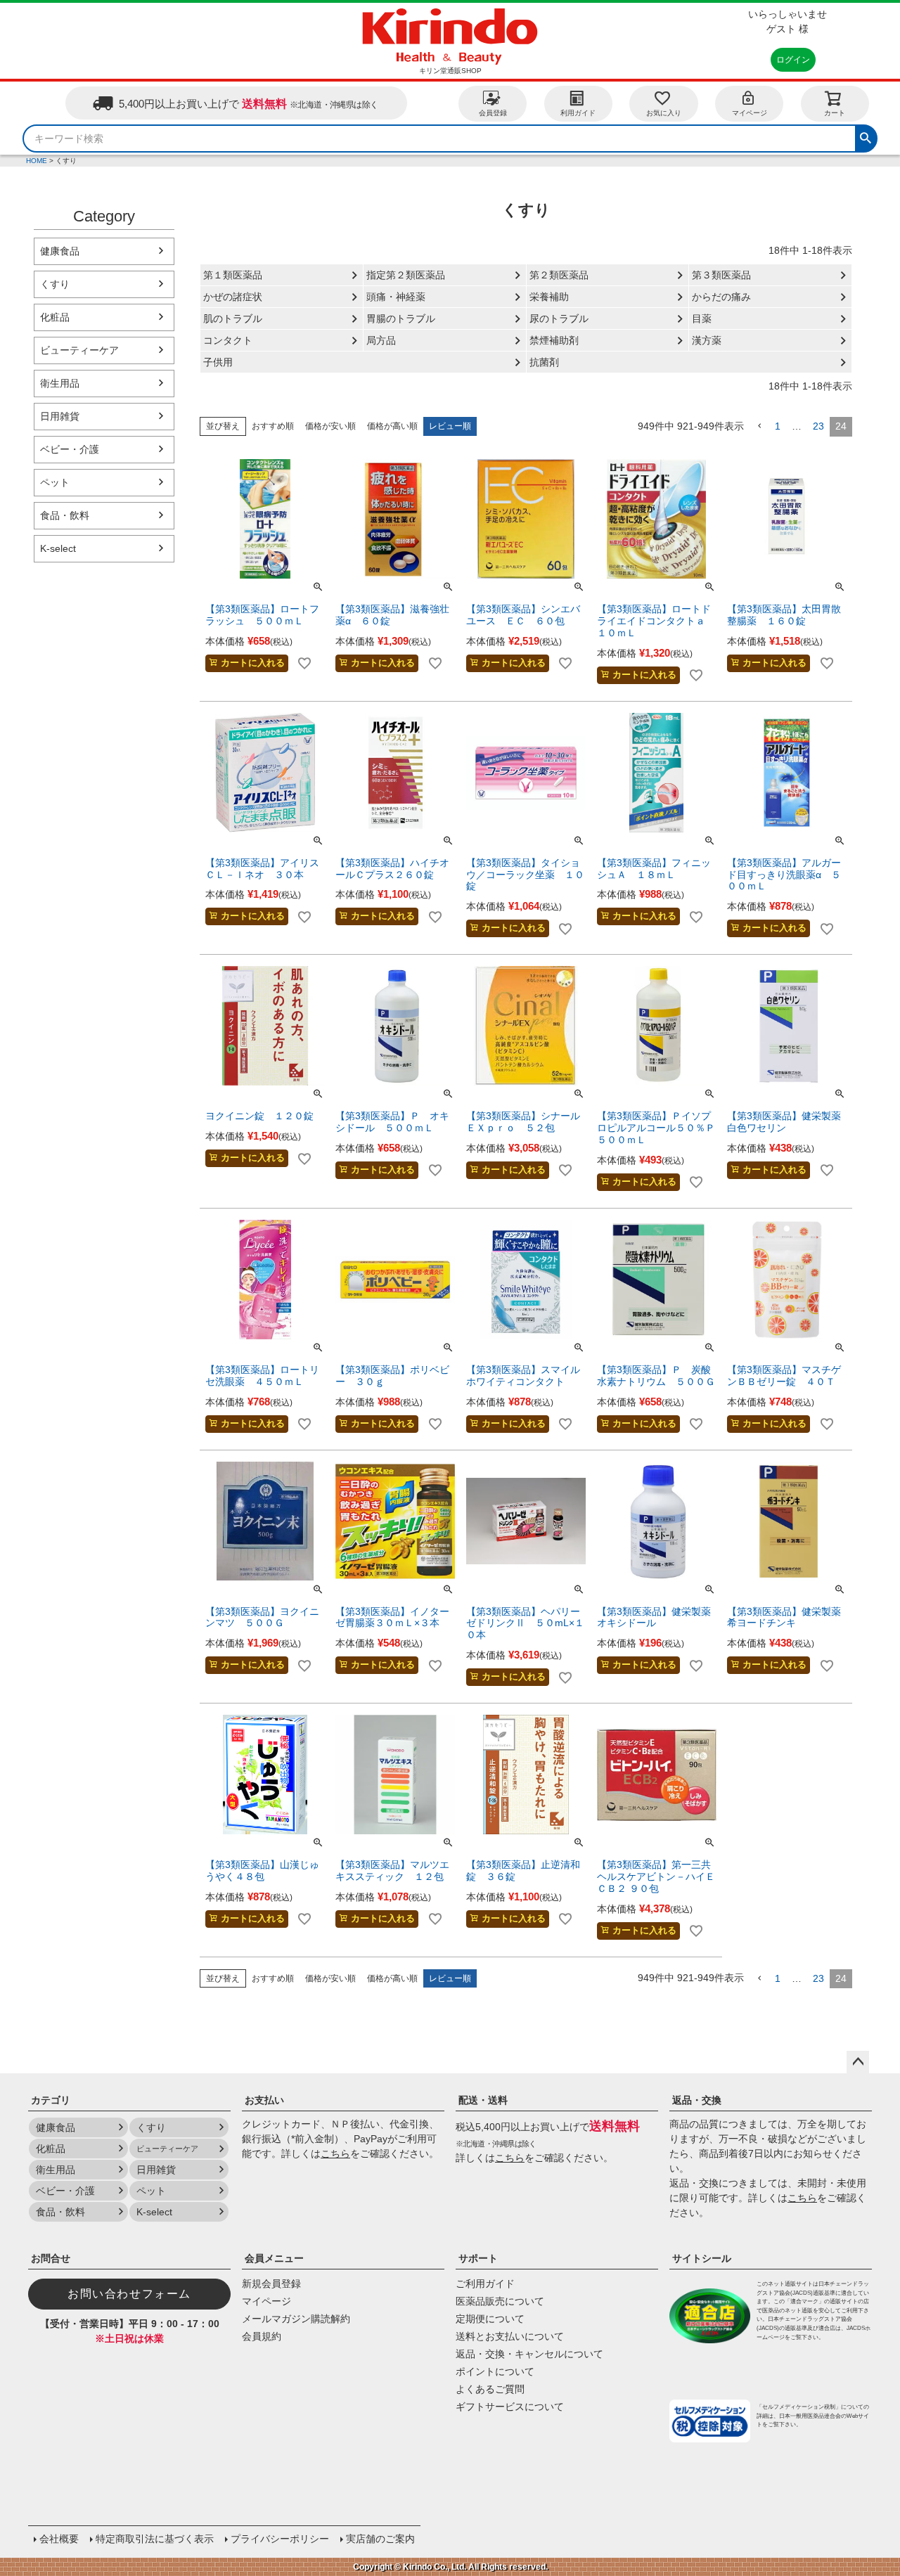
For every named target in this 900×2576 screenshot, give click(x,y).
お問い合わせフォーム (129, 2294)
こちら (335, 2153)
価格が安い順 (330, 426)
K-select (58, 548)
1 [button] (778, 426)
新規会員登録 (271, 2284)
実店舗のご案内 (380, 2539)
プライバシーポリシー (280, 2539)
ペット (55, 482)
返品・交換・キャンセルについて (529, 2354)
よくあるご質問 (490, 2389)
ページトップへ (858, 2062)
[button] (759, 426)
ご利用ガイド (485, 2284)
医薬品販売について (500, 2301)
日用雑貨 (60, 416)
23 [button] (818, 426)
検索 (866, 136)
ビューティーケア (79, 350)
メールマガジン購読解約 (296, 2319)
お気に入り (664, 113)
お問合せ (51, 2258)
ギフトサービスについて (510, 2407)
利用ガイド (578, 113)
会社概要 (59, 2539)
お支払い (264, 2100)
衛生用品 (60, 383)
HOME (37, 161)
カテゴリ (51, 2100)
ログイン (793, 60)
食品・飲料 (65, 515)
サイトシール (702, 2258)
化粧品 (55, 317)
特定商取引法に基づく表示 (155, 2539)
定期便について (490, 2319)
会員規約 (262, 2336)
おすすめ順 (273, 426)
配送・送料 (483, 2100)
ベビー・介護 (70, 449)
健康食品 (60, 251)
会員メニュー (274, 2258)
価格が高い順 (392, 426)
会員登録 (493, 113)
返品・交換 (697, 2100)
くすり (55, 284)
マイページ (750, 113)
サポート (478, 2258)
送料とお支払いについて (510, 2336)
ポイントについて (495, 2371)
